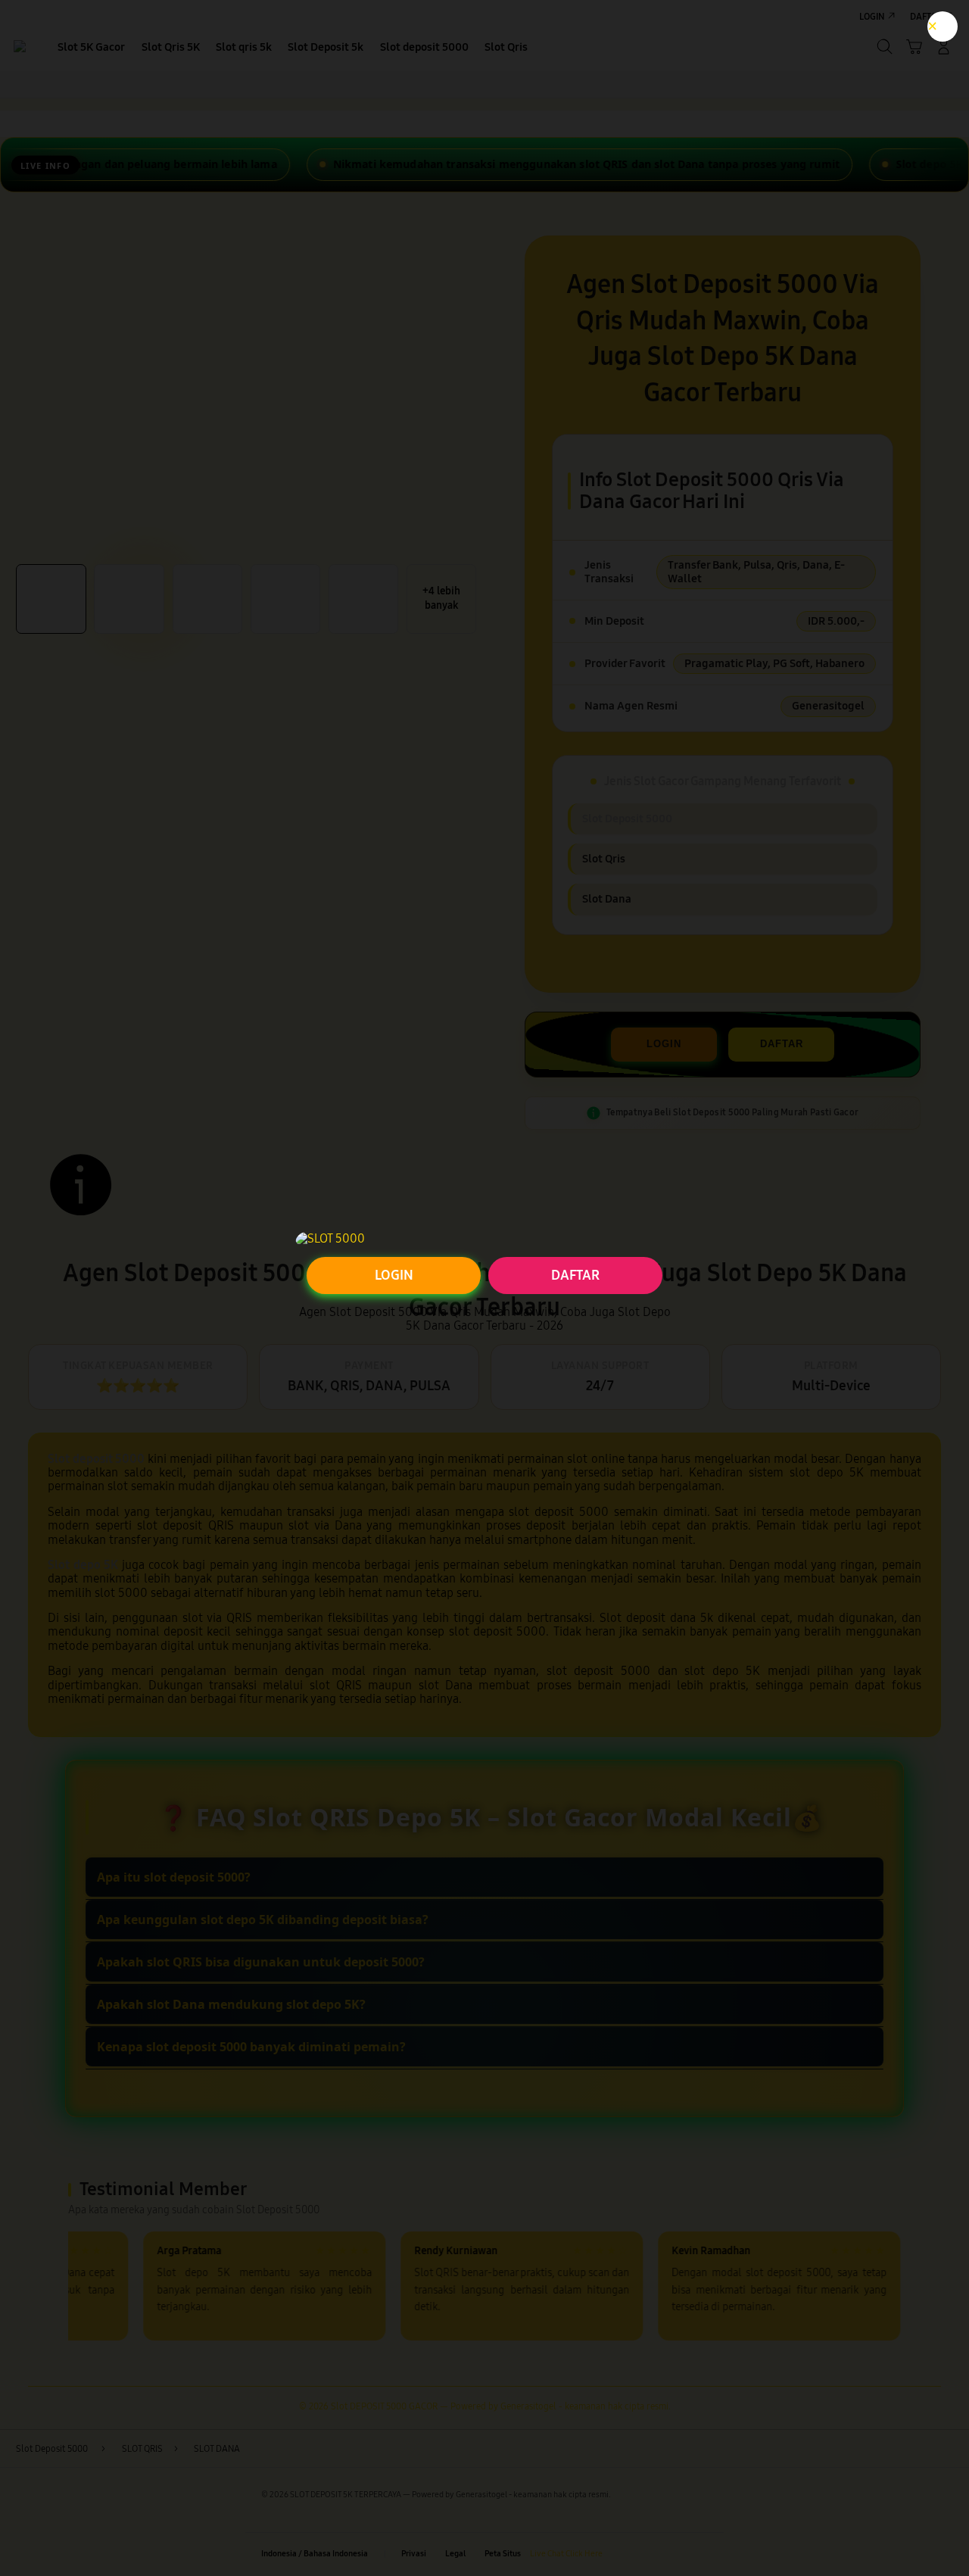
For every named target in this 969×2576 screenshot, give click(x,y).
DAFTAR (575, 1275)
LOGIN (394, 1275)
